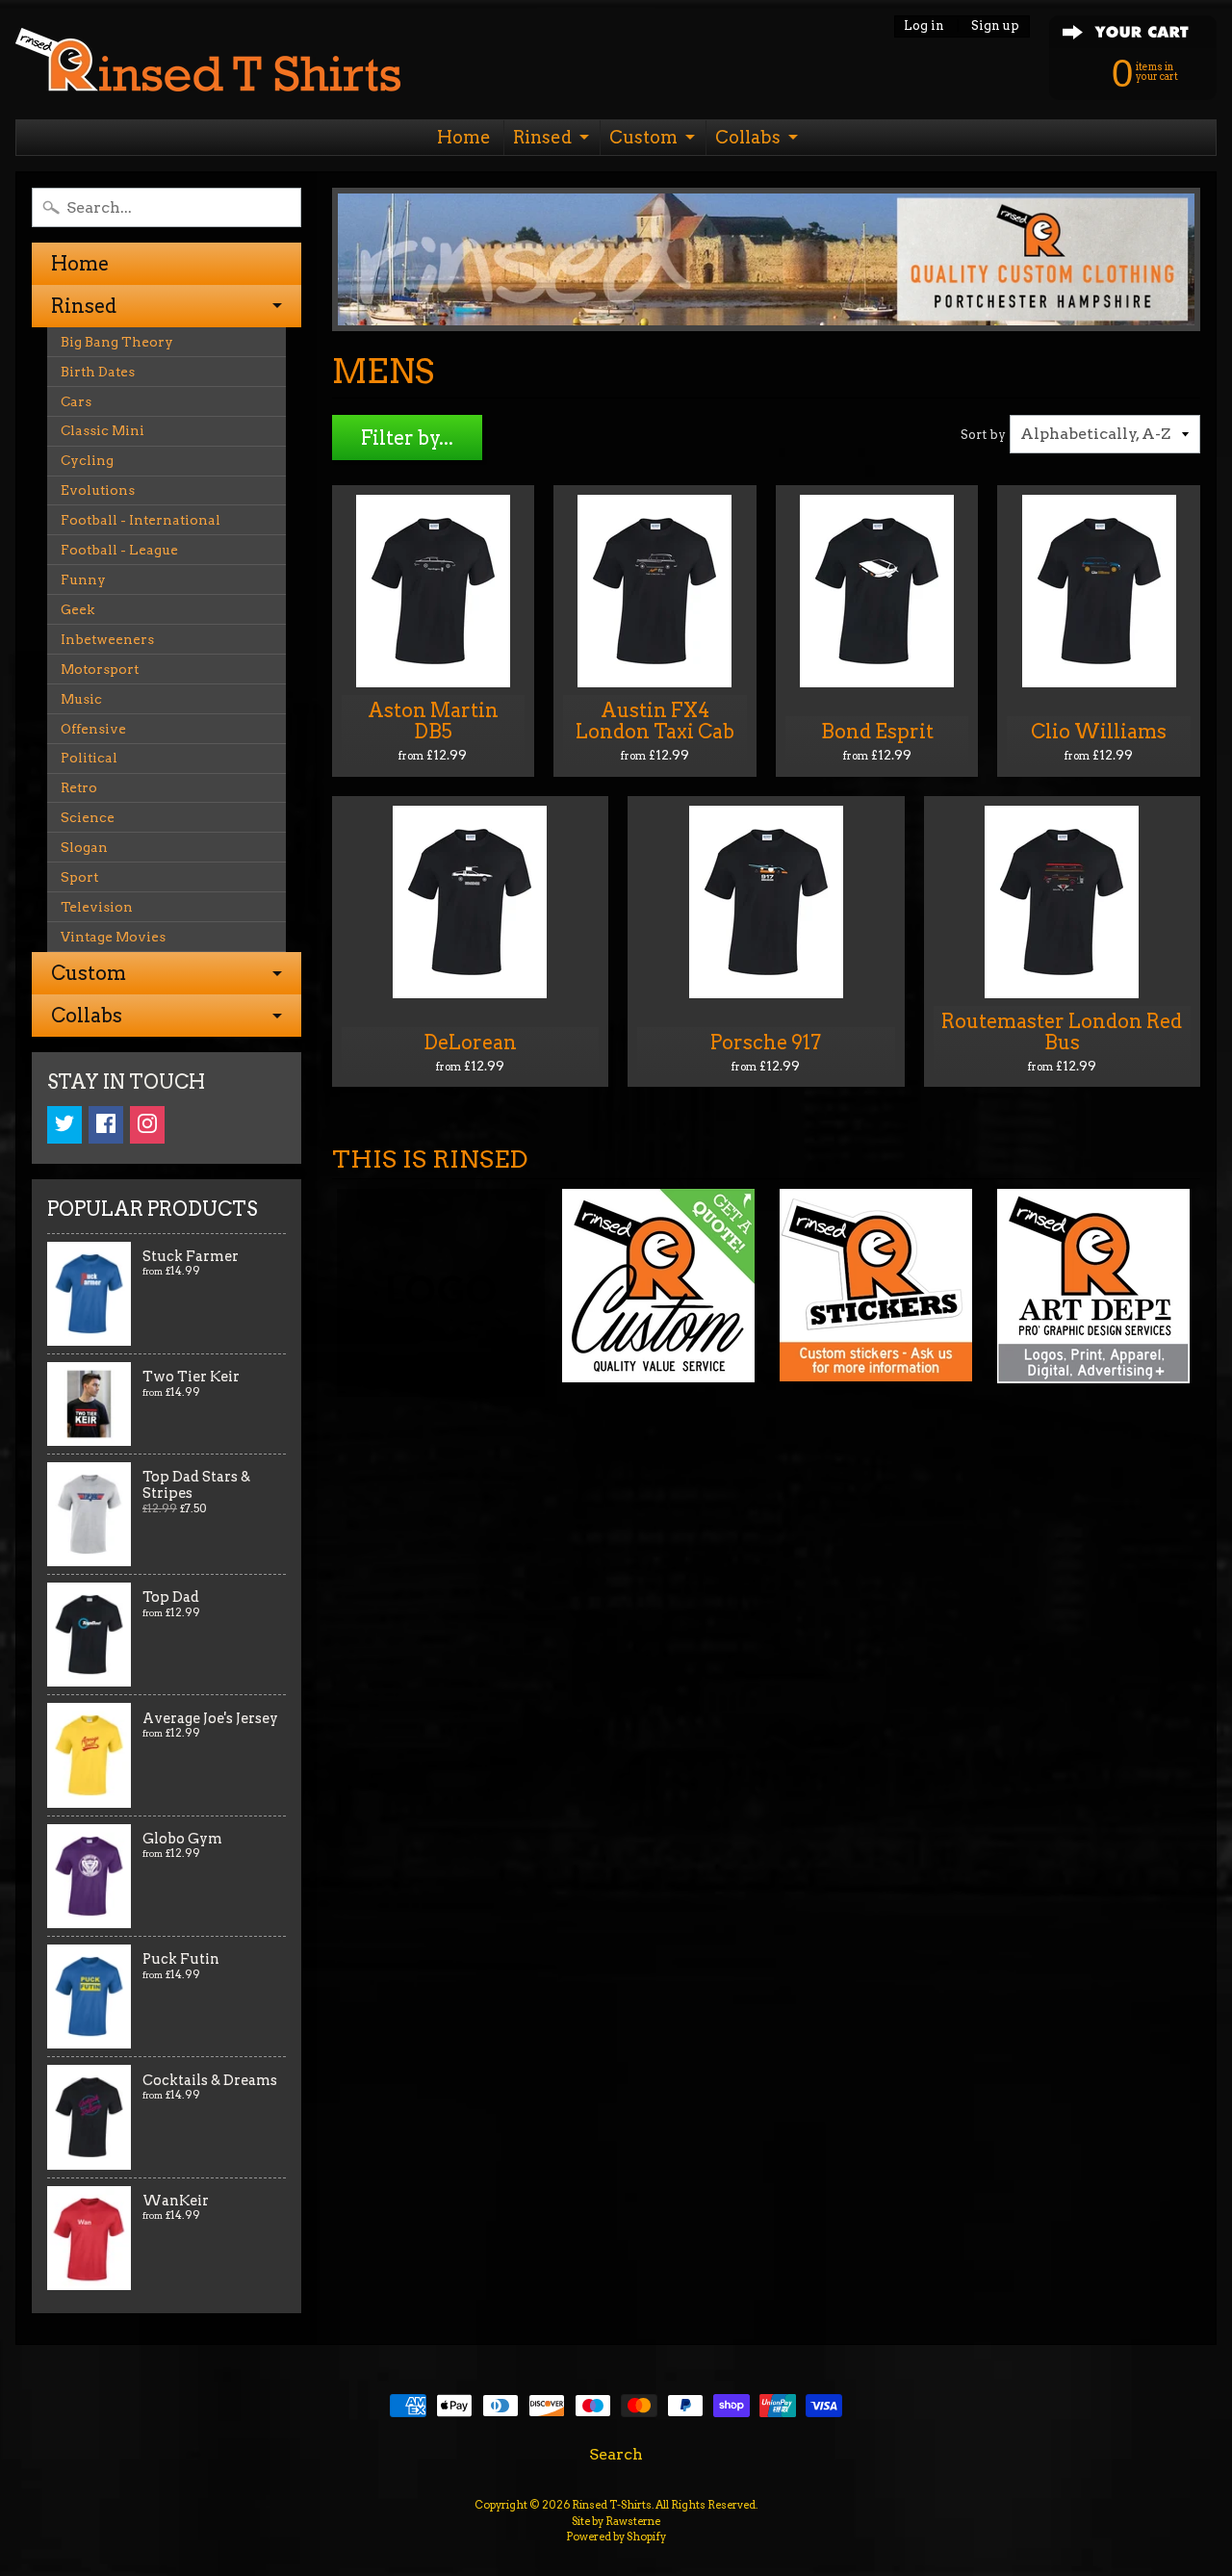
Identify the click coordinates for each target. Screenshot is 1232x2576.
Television (97, 907)
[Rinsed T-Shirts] (208, 65)
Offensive (93, 729)
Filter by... (407, 438)
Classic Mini (103, 430)
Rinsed (542, 137)
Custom (643, 137)
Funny (83, 580)
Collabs (748, 137)
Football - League (119, 550)
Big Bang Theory (117, 342)
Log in (924, 26)
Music (81, 699)
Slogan (84, 847)
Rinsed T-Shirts (612, 2505)
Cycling (87, 460)
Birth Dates (98, 372)
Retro (79, 787)
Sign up (995, 26)
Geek (77, 609)
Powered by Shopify (616, 2537)
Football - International (141, 520)
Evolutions (98, 490)
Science (88, 817)
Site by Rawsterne (616, 2521)
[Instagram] (147, 1125)
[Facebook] (106, 1125)
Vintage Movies (113, 937)
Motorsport (100, 669)
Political (89, 758)
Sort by (983, 435)
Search (616, 2454)
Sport (79, 877)
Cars (76, 401)
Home (464, 137)
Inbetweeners (107, 639)
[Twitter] (64, 1125)
